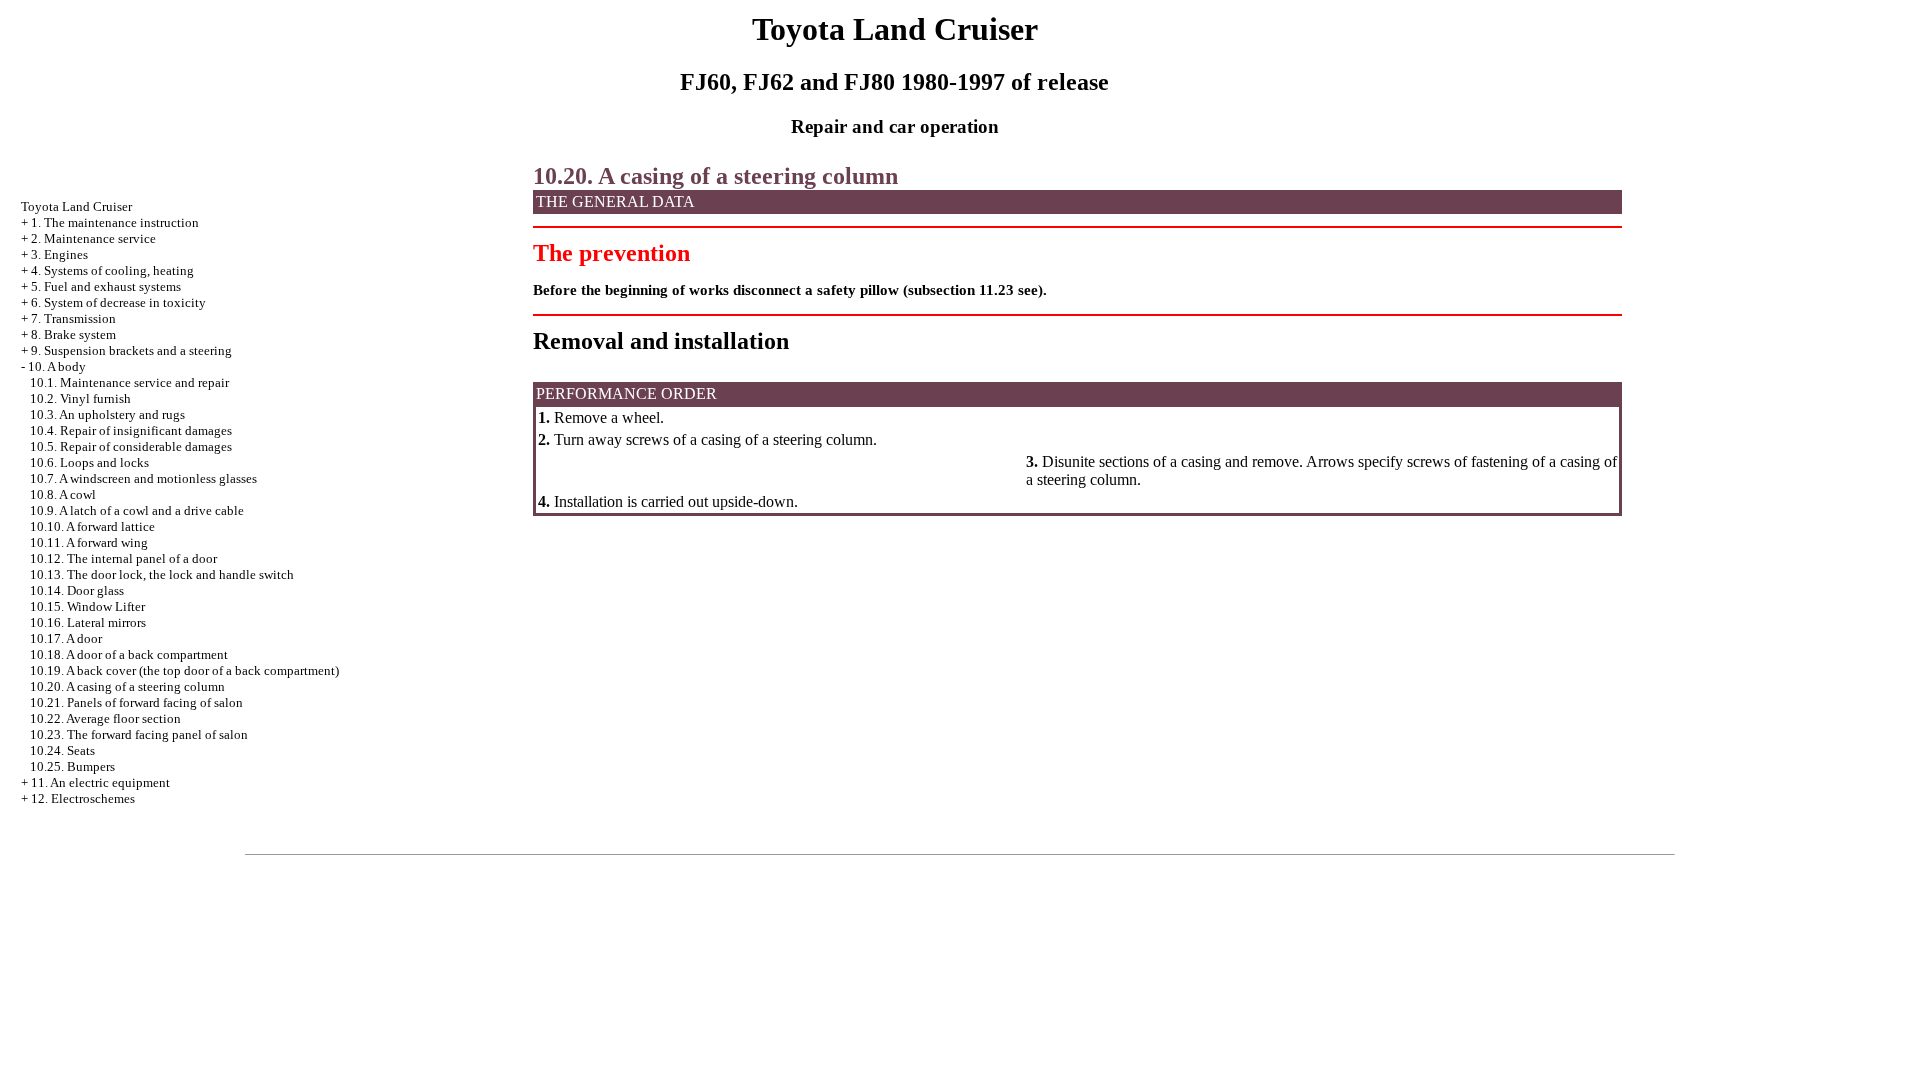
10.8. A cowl (63, 494)
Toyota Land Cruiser (76, 206)
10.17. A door (66, 638)
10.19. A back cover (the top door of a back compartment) (184, 670)
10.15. (87, 606)
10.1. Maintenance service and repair (129, 382)
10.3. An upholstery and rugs (107, 414)
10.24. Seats (62, 750)
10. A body (57, 366)
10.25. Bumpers (72, 766)
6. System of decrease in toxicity (118, 302)
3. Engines (59, 254)
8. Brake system (73, 334)
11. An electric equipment (100, 782)
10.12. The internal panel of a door (123, 558)
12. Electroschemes (83, 798)
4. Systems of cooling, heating (112, 270)
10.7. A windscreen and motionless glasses (143, 478)
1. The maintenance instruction (115, 222)
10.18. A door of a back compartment (129, 654)
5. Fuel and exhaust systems (106, 286)
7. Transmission (73, 318)
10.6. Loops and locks (89, 462)
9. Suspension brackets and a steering (131, 350)
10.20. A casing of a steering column (127, 686)
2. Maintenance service (93, 238)
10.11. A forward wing (89, 542)
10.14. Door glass (77, 590)
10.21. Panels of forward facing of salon (136, 702)
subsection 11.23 (961, 290)
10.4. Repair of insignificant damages (131, 430)
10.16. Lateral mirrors (88, 622)
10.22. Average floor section (105, 718)
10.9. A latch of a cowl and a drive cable (137, 510)
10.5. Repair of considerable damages (131, 446)
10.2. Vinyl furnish (80, 398)
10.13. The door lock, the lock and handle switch (162, 574)
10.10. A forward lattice (92, 526)
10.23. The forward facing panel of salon (139, 734)
